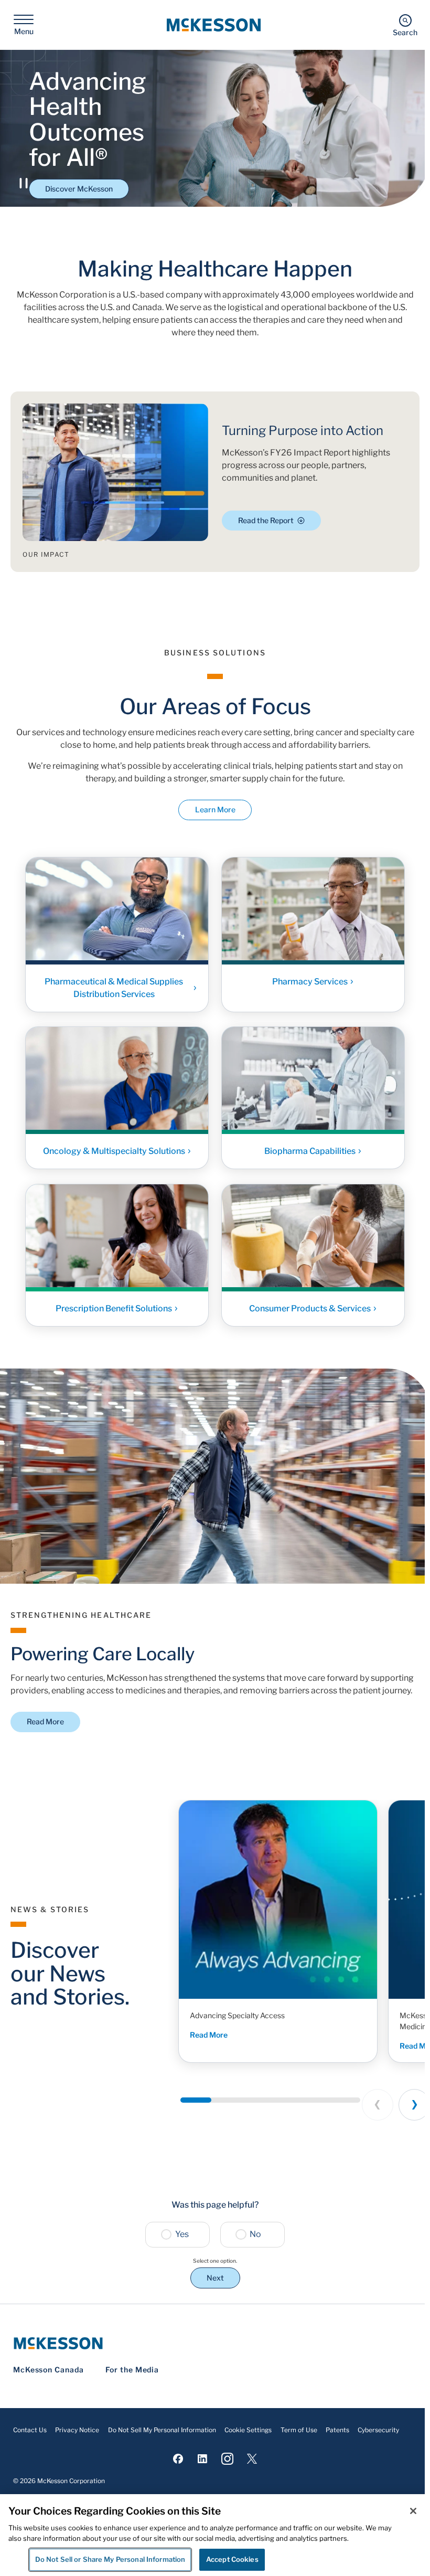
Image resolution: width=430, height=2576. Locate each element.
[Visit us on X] (252, 2459)
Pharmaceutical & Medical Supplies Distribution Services (114, 987)
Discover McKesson (79, 189)
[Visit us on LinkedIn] (203, 2459)
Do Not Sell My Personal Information (162, 2430)
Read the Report (266, 520)
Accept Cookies (232, 2559)
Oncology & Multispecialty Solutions (114, 1151)
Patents (337, 2430)
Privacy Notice (77, 2430)
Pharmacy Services (310, 981)
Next (215, 2278)
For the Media (132, 2370)
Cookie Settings (248, 2430)
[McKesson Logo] (215, 2343)
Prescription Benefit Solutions (114, 1308)
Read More (45, 1721)
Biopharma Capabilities (310, 1151)
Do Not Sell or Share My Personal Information (110, 2559)
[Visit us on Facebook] (178, 2459)
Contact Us (30, 2430)
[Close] (413, 2511)
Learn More (215, 809)
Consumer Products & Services (310, 1308)
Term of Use (299, 2430)
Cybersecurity (378, 2430)
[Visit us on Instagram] (227, 2459)
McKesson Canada (49, 2370)
